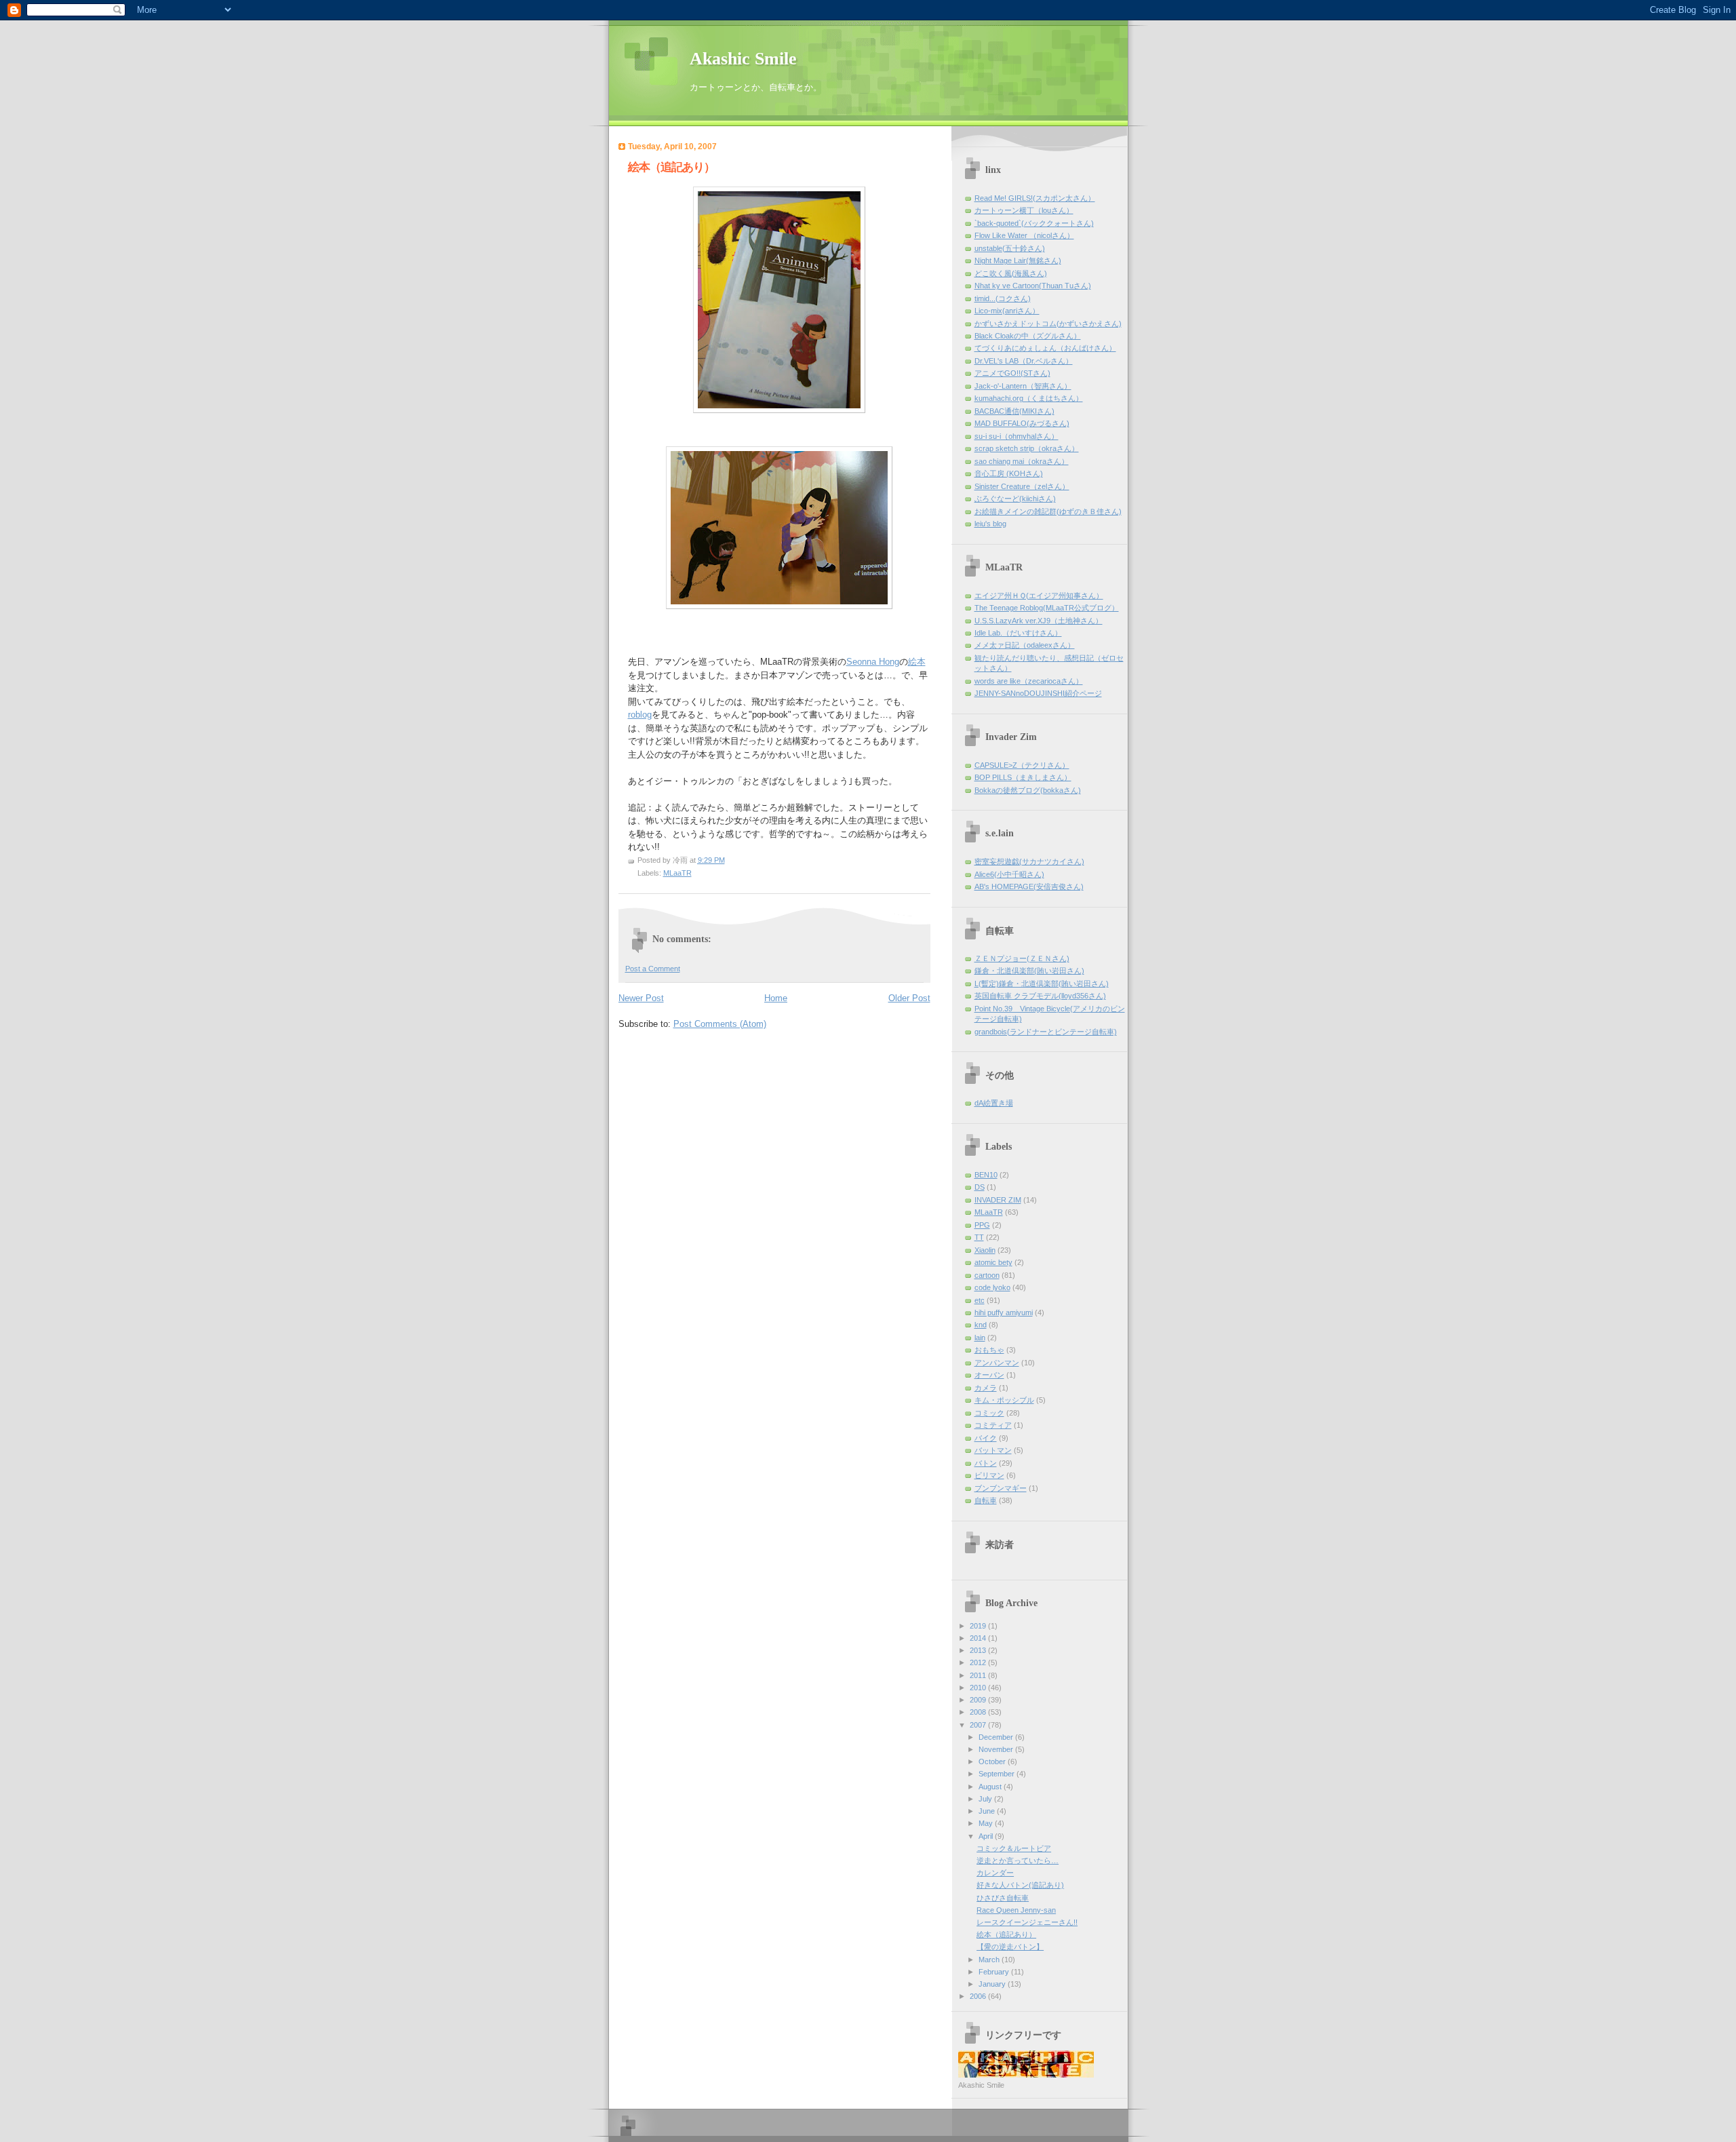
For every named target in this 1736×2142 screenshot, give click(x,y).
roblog (640, 715)
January (993, 1984)
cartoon (987, 1275)
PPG (982, 1225)
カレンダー (995, 1873)
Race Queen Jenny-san (1016, 1910)
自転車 (986, 1500)
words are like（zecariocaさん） (1029, 681)
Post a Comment (653, 969)
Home (776, 998)
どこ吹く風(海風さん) (1011, 273)
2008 (979, 1712)
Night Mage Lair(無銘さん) (1018, 260)
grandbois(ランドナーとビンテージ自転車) (1046, 1032)
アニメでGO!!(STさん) (1012, 373)
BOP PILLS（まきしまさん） (1023, 777)
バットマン (993, 1450)
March (990, 1960)
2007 (979, 1725)
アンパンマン (997, 1363)
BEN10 (986, 1175)
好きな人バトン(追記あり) (1020, 1885)
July (986, 1799)
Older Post (909, 998)
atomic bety (993, 1262)
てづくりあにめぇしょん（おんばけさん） (1045, 348)
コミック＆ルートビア (1014, 1848)
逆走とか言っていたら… (1018, 1861)
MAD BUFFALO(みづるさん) (1022, 423)
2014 (979, 1638)
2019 (979, 1626)
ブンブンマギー (1001, 1488)
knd (981, 1325)
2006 (979, 1996)
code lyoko (992, 1287)
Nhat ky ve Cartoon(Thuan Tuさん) (1033, 286)
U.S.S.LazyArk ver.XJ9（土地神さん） (1039, 621)
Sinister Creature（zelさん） (1022, 486)
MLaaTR (677, 873)
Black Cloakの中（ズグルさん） (1028, 336)
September (998, 1774)
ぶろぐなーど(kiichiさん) (1015, 499)
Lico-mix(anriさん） (1007, 311)
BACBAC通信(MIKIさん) (1014, 411)
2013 (979, 1650)
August (991, 1787)
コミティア (993, 1425)
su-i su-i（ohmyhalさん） (1017, 436)
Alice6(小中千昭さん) (1009, 874)
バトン (986, 1463)
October (993, 1761)
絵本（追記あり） (1006, 1934)
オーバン (989, 1375)
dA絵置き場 (994, 1103)
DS (980, 1187)
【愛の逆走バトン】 (1010, 1947)
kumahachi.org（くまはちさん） (1029, 398)
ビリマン (989, 1475)
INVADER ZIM (998, 1200)
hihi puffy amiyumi (1004, 1312)
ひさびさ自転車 (1003, 1898)
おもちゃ (989, 1350)
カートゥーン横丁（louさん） (1024, 210)
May (987, 1823)
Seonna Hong (873, 662)
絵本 (917, 662)
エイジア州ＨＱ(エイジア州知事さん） (1039, 596)
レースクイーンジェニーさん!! (1027, 1922)
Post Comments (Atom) (720, 1024)
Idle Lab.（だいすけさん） (1018, 633)
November (997, 1749)
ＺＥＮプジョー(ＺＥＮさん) (1022, 958)
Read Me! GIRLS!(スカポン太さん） (1035, 198)
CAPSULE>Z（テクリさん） (1022, 765)
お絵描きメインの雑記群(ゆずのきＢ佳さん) (1048, 511)
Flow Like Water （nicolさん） (1024, 235)
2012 (979, 1662)
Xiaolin (985, 1250)
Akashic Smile (743, 59)
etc (980, 1300)
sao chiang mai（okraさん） (1022, 461)
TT (979, 1237)
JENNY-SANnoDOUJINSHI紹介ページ (1038, 693)
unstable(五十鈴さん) (1010, 248)
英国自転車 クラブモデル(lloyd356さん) (1040, 996)
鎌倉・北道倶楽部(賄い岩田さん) (1029, 971)
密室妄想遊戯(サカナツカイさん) (1029, 861)
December (997, 1737)
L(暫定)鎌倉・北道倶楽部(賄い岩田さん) (1042, 984)
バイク (986, 1438)
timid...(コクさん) (1003, 298)
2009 (979, 1700)
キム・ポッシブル (1004, 1400)
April (987, 1836)
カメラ (986, 1388)
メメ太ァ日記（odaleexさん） (1025, 645)
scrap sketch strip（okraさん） (1027, 448)
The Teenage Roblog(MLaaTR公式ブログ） (1047, 608)
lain (980, 1338)
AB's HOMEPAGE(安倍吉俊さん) (1029, 887)
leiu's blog (990, 524)
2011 (979, 1675)
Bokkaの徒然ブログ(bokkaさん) (1028, 790)
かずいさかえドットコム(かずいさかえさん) (1048, 324)
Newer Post (641, 998)
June (988, 1811)
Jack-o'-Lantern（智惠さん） (1023, 386)
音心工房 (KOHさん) (1009, 473)
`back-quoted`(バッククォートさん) (1034, 223)
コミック (989, 1413)
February (995, 1972)
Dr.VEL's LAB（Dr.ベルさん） (1024, 361)
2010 (979, 1688)
